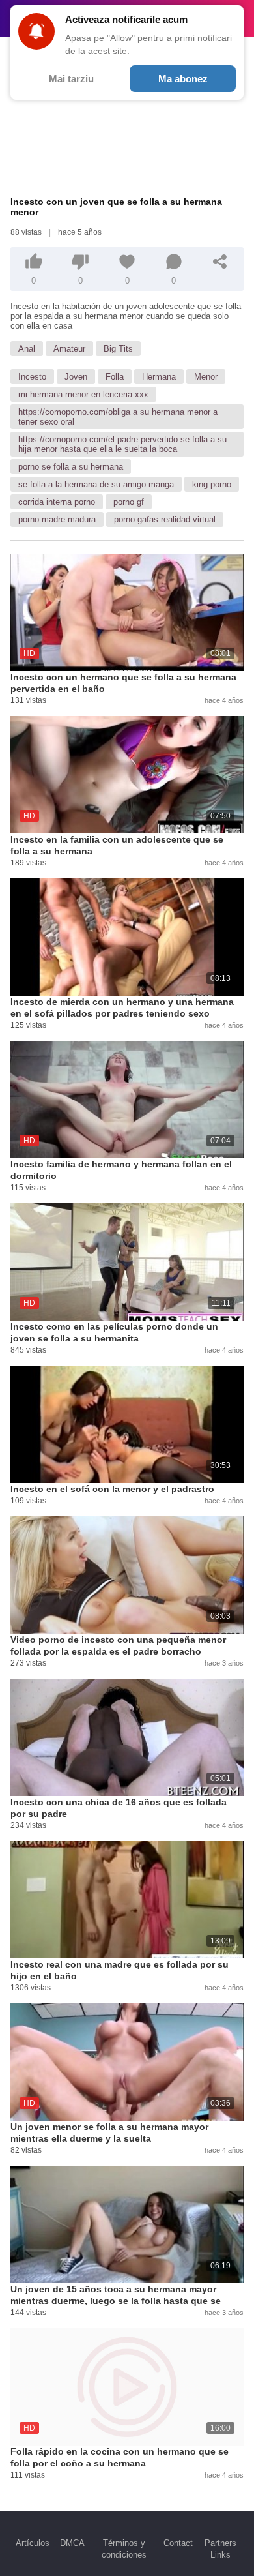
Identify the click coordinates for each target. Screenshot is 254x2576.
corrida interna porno (57, 502)
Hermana (159, 377)
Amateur (69, 349)
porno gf (129, 502)
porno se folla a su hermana (71, 467)
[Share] (220, 262)
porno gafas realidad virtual (165, 519)
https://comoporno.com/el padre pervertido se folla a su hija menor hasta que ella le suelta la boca (122, 444)
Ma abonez (183, 79)
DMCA (72, 2543)
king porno (212, 484)
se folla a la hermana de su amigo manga (96, 484)
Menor (206, 377)
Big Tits (118, 349)
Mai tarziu (71, 79)
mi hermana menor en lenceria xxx (83, 394)
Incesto (32, 377)
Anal (27, 349)
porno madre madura (57, 519)
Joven (76, 377)
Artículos (33, 2543)
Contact (178, 2543)
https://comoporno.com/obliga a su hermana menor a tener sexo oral (118, 417)
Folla (115, 377)
